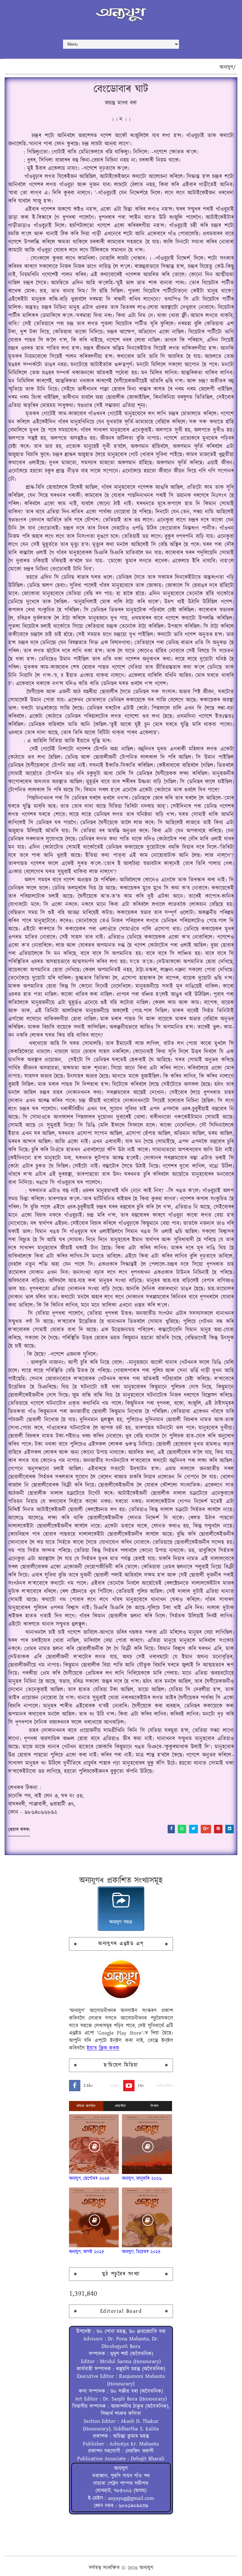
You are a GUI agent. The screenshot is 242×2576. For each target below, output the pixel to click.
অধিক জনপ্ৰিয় (86, 2106)
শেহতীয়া (121, 2106)
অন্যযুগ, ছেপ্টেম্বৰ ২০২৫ (89, 2179)
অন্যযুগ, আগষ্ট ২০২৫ (87, 2252)
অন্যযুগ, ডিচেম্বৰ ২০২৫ (141, 2252)
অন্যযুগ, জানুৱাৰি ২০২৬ (142, 2179)
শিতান (155, 2106)
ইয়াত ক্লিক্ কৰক (103, 2048)
